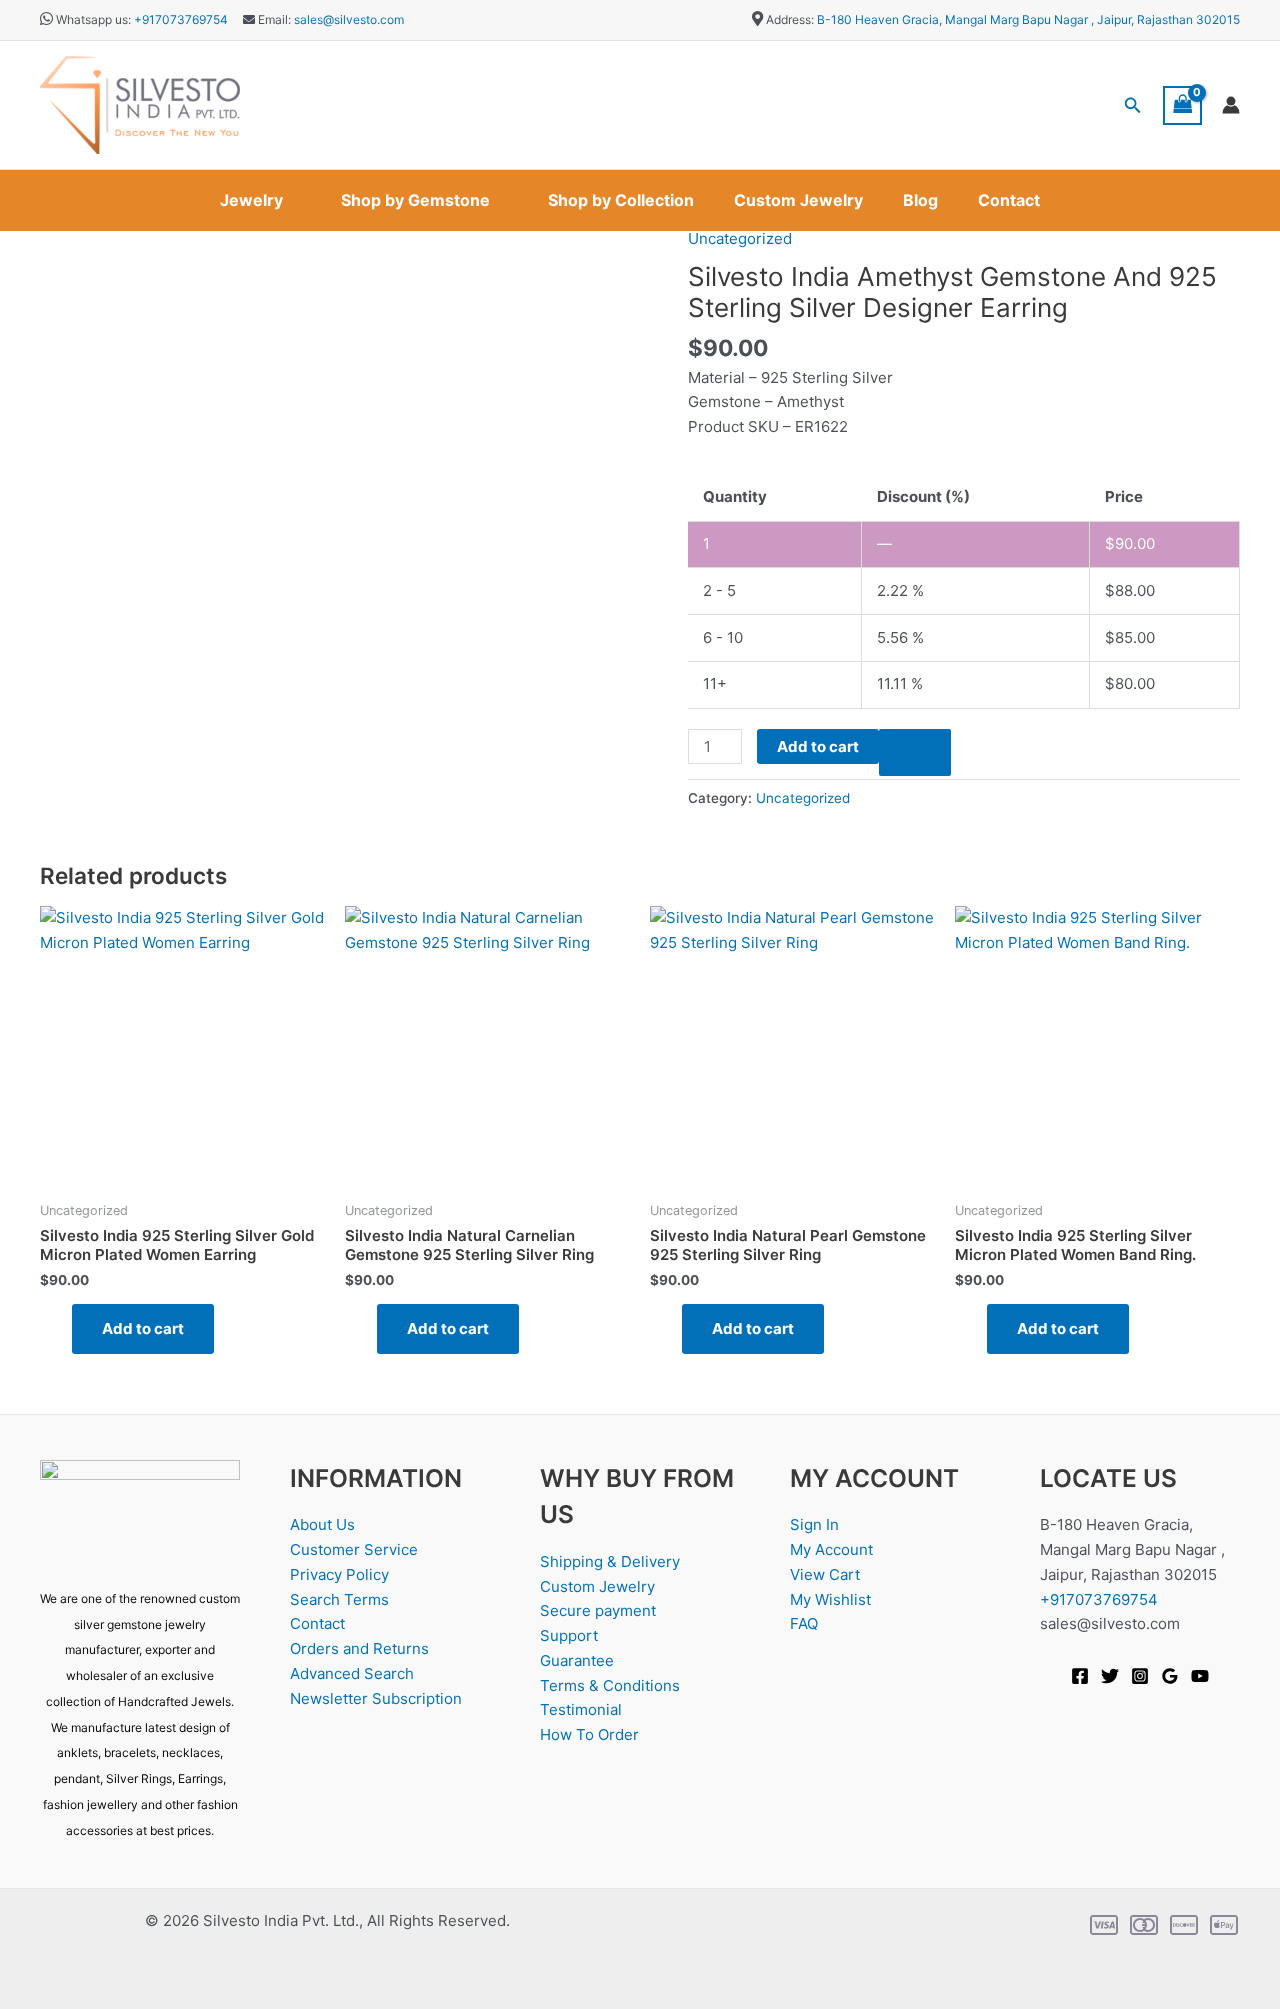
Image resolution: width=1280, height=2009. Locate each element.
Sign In (814, 1524)
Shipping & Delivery (610, 1561)
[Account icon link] (1231, 105)
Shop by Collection (621, 200)
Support (569, 1635)
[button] (1133, 105)
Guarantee (577, 1660)
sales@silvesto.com (349, 19)
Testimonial (581, 1709)
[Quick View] (62, 1328)
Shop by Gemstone (415, 200)
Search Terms (339, 1599)
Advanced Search (352, 1673)
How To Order (589, 1734)
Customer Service (354, 1549)
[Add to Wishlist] (915, 752)
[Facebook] (1080, 1676)
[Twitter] (1110, 1676)
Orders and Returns (359, 1648)
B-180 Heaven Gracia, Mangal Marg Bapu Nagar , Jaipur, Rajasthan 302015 (1028, 19)
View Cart (825, 1574)
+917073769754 (181, 19)
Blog (920, 200)
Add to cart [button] (143, 1328)
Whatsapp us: (93, 19)
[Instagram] (1140, 1676)
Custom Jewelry (798, 200)
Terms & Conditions (610, 1685)
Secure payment (598, 1610)
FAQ (804, 1623)
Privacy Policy (339, 1574)
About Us (322, 1524)
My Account (831, 1549)
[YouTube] (1200, 1676)
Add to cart (818, 746)
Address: (790, 19)
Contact (1009, 200)
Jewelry (251, 200)
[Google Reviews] (1170, 1676)
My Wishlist (830, 1599)
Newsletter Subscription (376, 1698)
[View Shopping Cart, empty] (1183, 105)
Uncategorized (740, 238)
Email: (273, 19)
